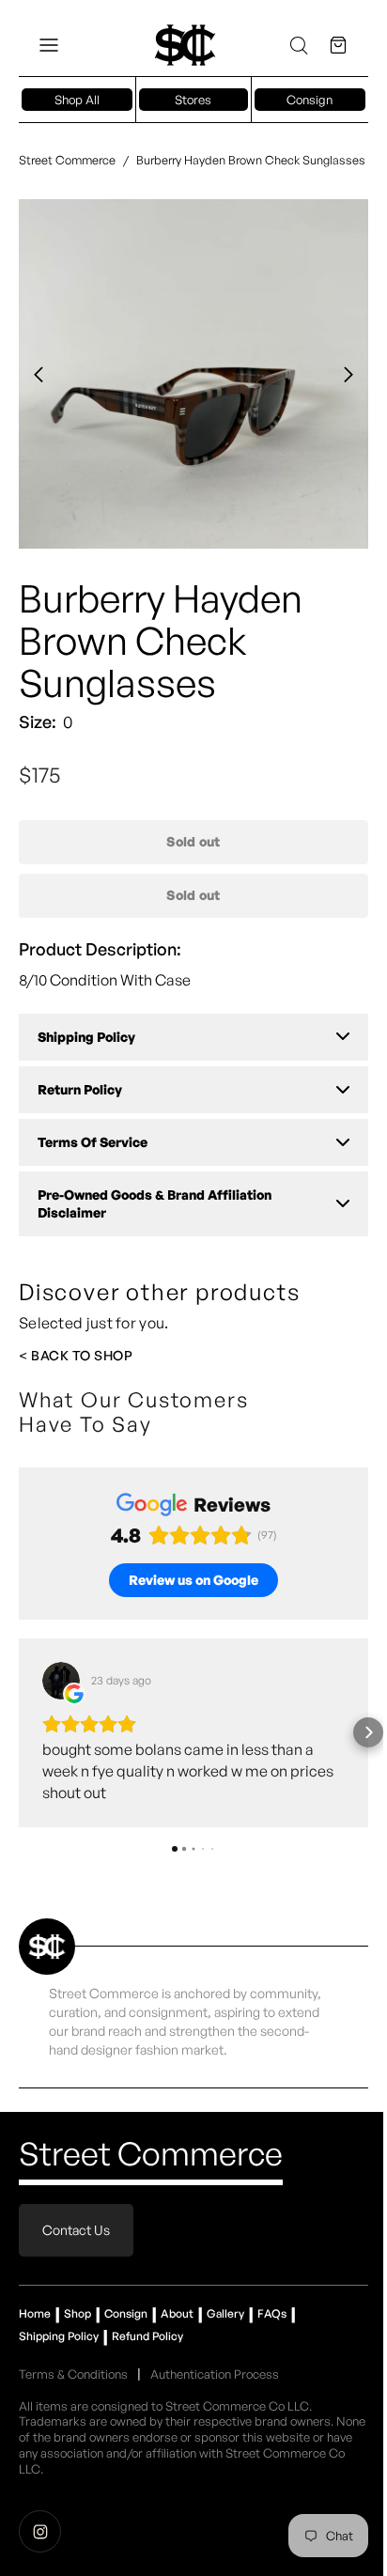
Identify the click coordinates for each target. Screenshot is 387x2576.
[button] (49, 45)
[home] (185, 45)
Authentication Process (215, 2374)
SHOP (113, 1355)
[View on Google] (61, 1681)
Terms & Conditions (73, 2374)
